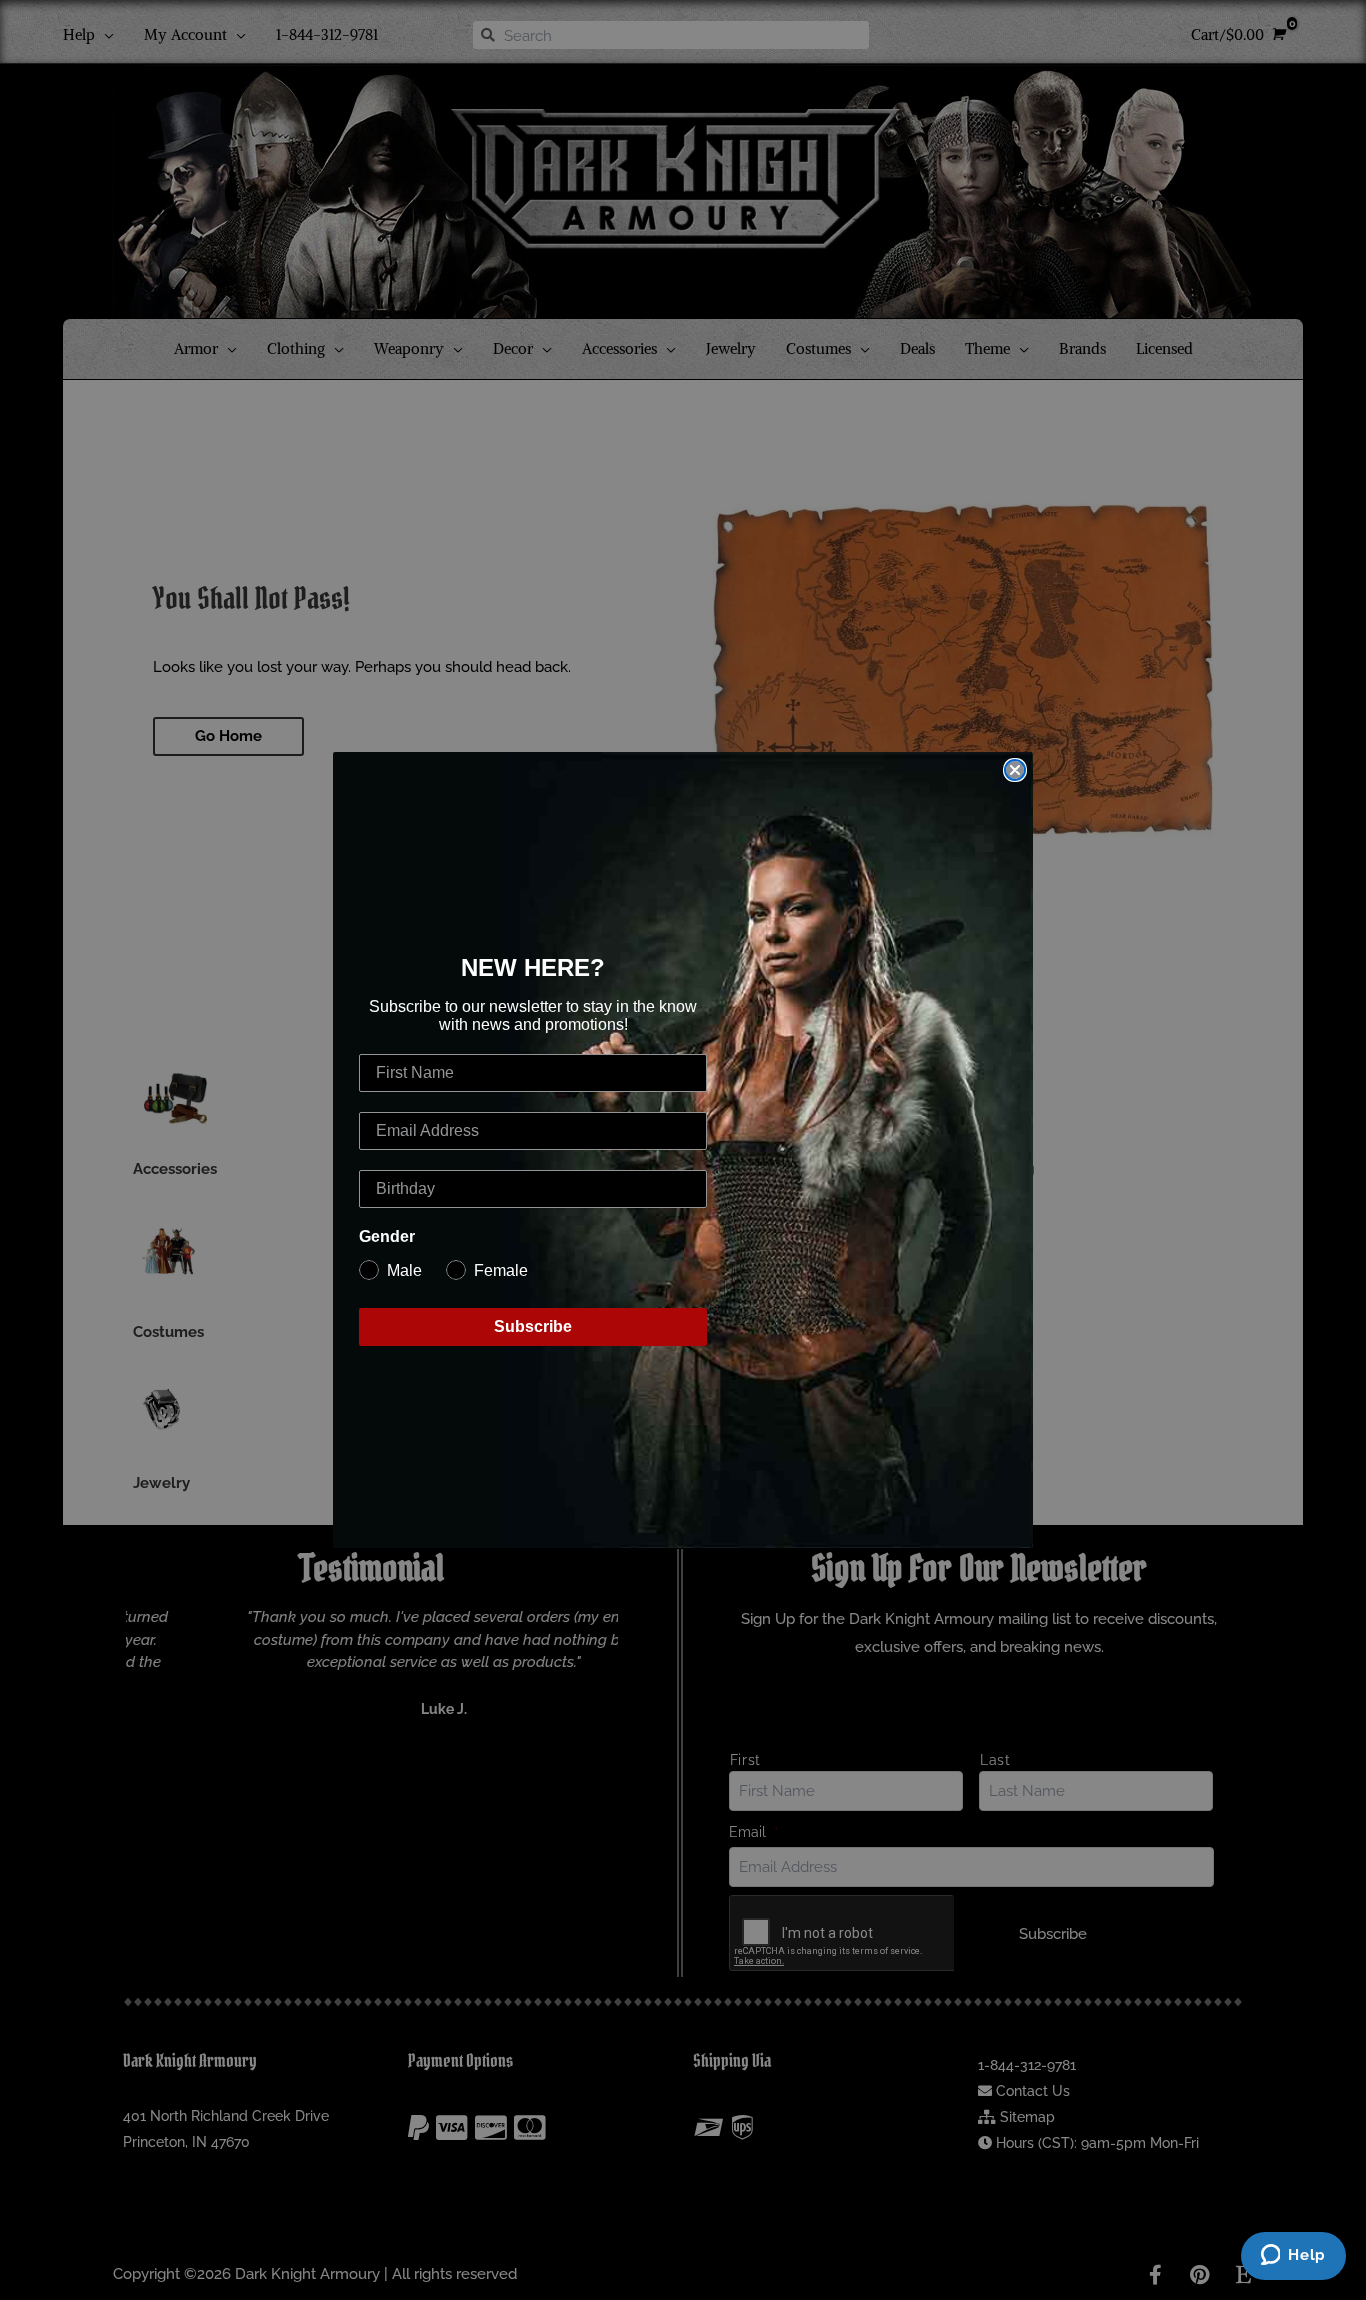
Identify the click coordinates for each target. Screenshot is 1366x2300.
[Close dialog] (1015, 770)
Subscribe (533, 1326)
